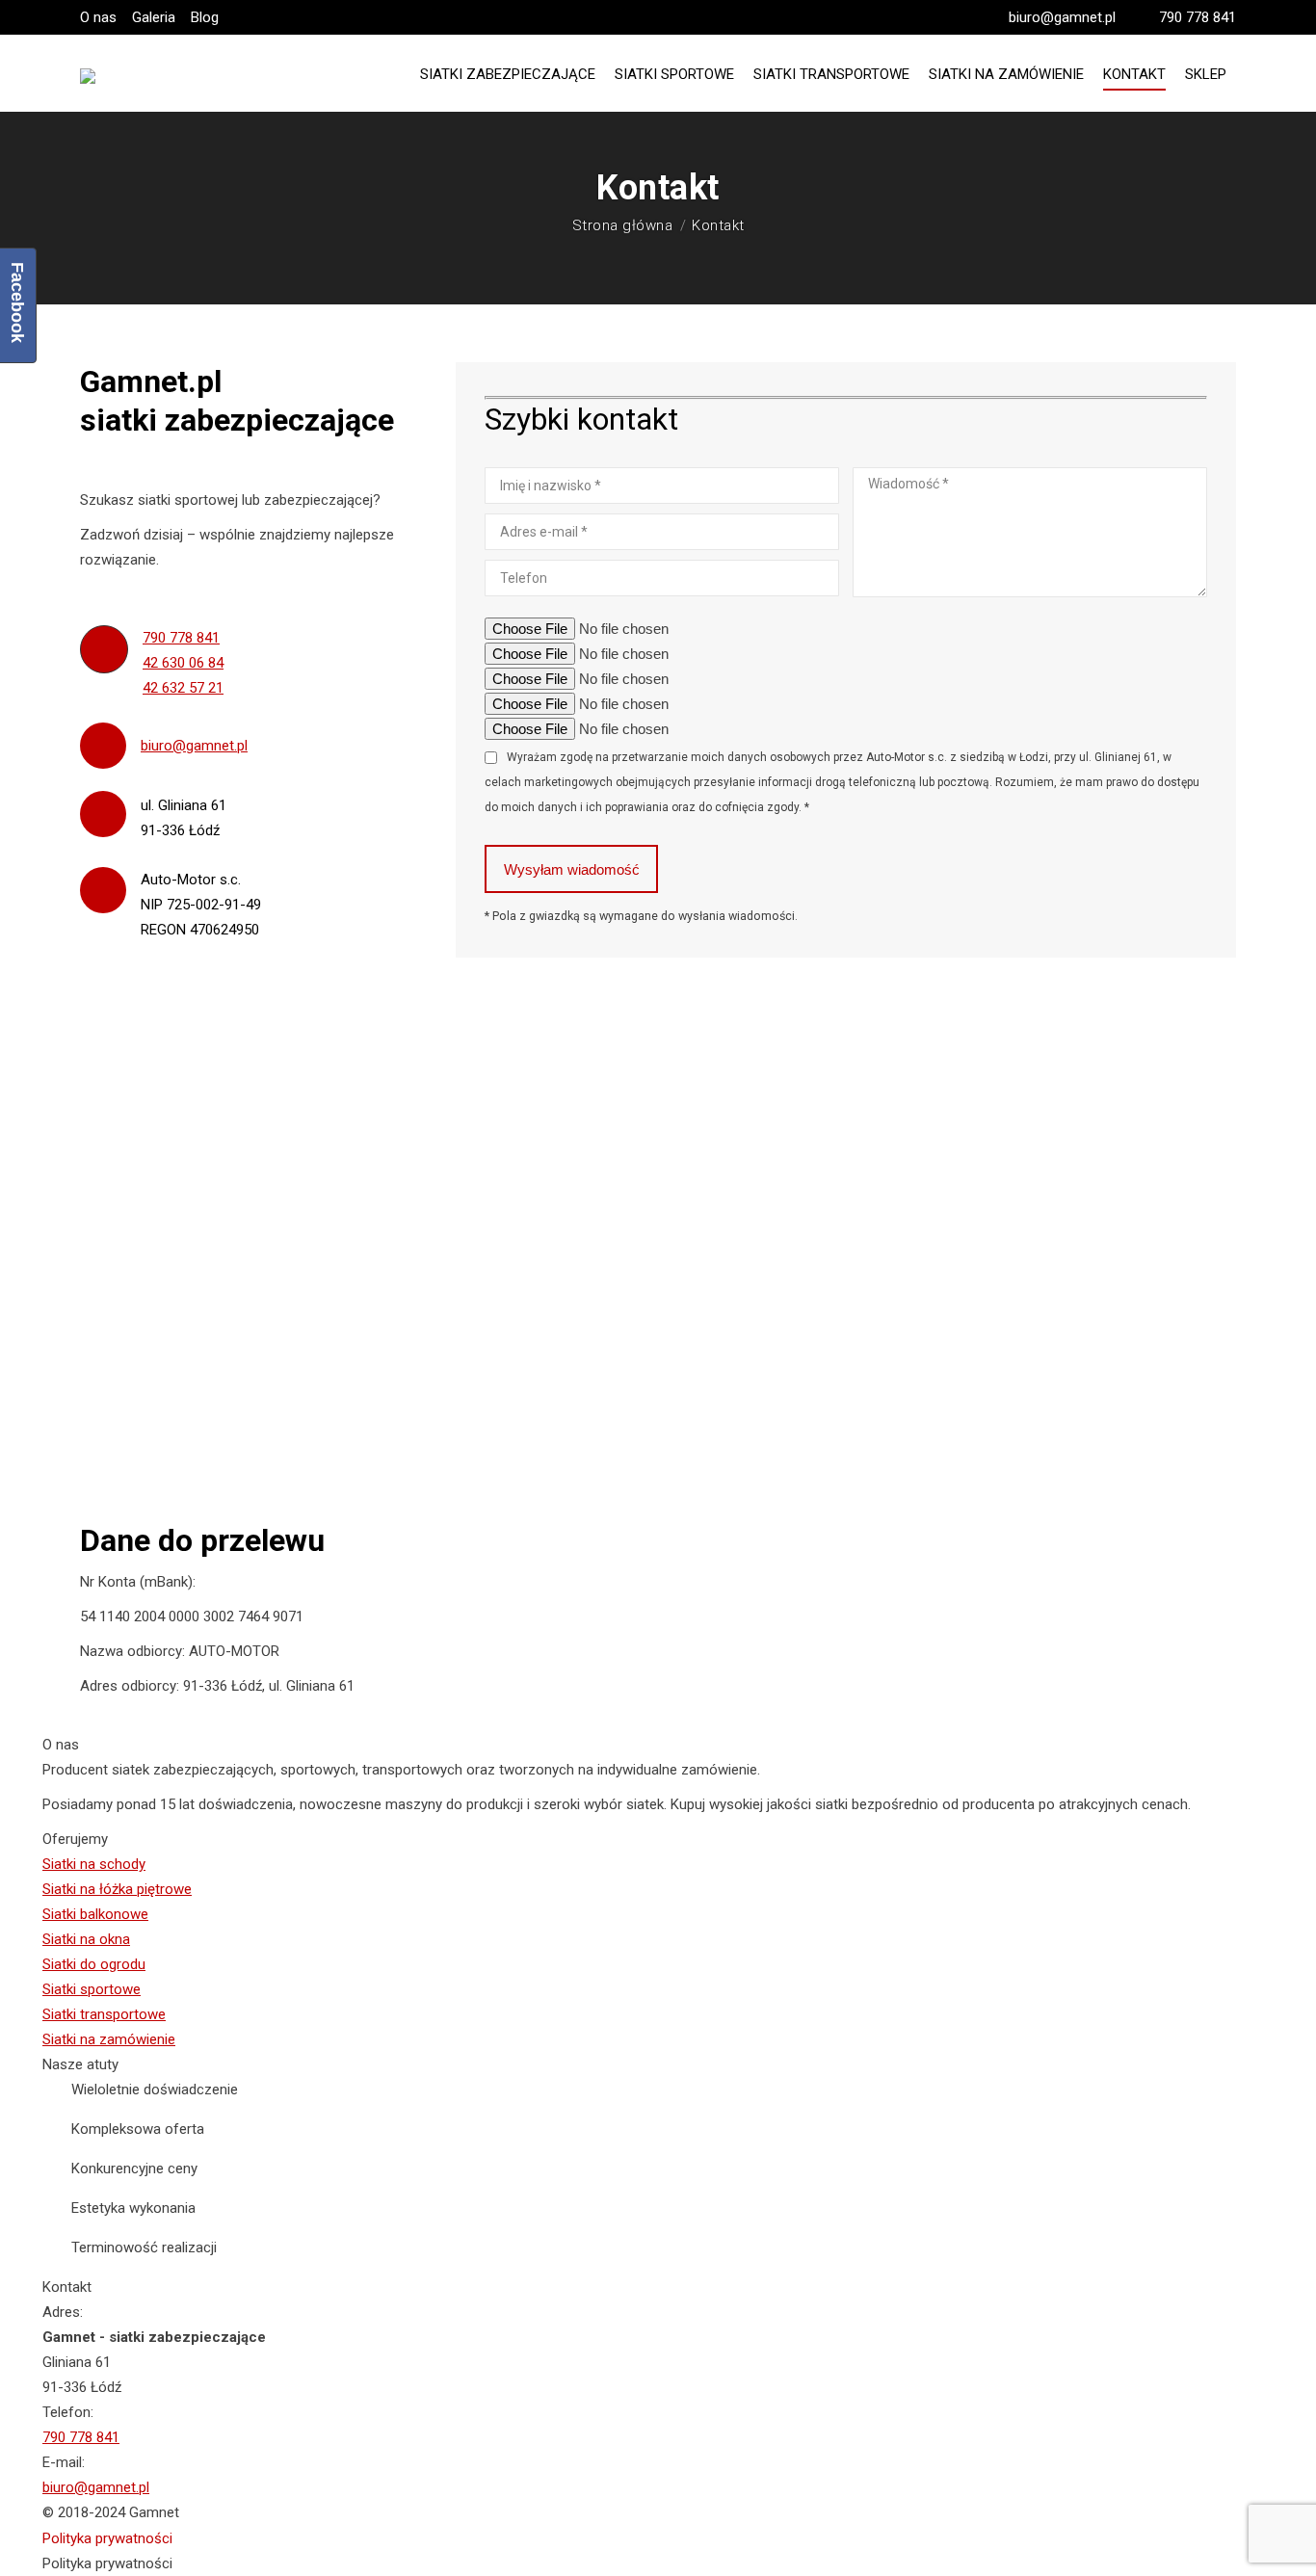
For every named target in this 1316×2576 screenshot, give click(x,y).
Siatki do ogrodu (94, 1964)
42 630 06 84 (183, 663)
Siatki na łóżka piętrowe (117, 1889)
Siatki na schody (94, 1864)
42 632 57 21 (183, 688)
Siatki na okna (86, 1939)
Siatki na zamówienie (109, 2039)
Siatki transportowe (104, 2014)
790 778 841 (1198, 17)
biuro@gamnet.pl (1062, 17)
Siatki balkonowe (95, 1914)
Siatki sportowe (92, 1989)
